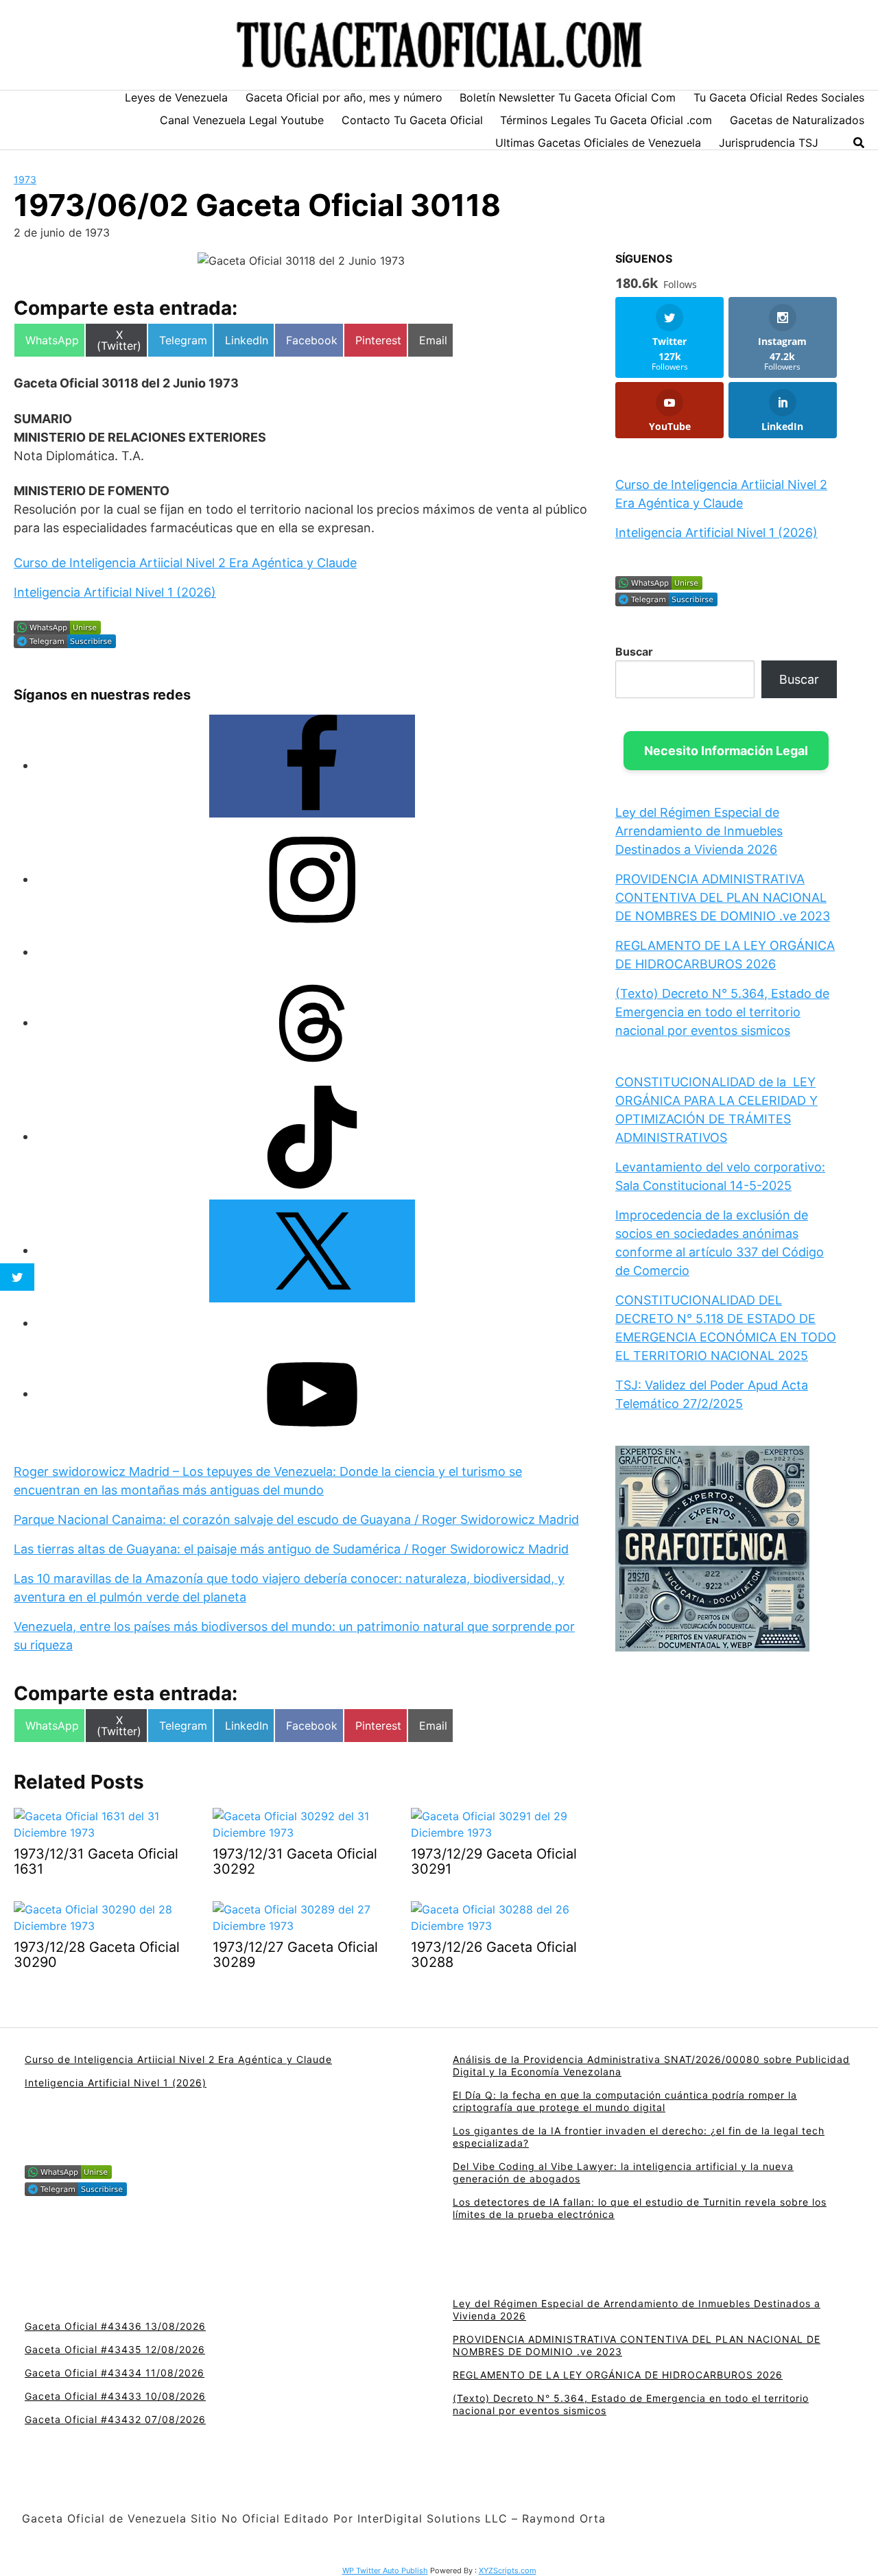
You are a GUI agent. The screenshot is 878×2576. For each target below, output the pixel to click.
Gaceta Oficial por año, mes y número (344, 97)
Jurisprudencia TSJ (769, 143)
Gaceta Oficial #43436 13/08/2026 (115, 2326)
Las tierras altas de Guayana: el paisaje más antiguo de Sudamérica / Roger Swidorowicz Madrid (291, 1549)
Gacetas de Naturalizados (797, 120)
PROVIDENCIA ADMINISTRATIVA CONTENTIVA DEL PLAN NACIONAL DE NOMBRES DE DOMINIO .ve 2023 (723, 897)
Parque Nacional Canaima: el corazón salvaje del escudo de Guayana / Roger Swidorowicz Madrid (296, 1519)
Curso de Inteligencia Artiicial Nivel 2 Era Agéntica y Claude (185, 563)
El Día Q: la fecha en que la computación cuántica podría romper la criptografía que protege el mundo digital (625, 2101)
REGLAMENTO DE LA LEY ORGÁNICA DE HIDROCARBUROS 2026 (618, 2375)
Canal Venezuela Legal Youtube (242, 120)
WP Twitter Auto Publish (385, 2571)
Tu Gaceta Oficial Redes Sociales (779, 97)
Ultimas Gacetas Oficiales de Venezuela (598, 143)
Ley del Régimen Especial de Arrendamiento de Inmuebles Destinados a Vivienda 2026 (699, 831)
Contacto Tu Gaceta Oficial (412, 120)
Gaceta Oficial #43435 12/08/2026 (115, 2349)
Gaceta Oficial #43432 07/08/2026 (115, 2419)
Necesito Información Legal (726, 751)
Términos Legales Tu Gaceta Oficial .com (606, 120)
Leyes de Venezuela (176, 97)
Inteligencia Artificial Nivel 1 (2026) (115, 592)
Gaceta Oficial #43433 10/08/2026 (115, 2396)
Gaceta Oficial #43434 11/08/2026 (115, 2373)
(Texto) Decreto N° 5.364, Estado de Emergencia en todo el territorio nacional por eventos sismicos (722, 1012)
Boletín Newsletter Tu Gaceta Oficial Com (568, 97)
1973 (25, 179)
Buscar (634, 652)
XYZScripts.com (508, 2571)
